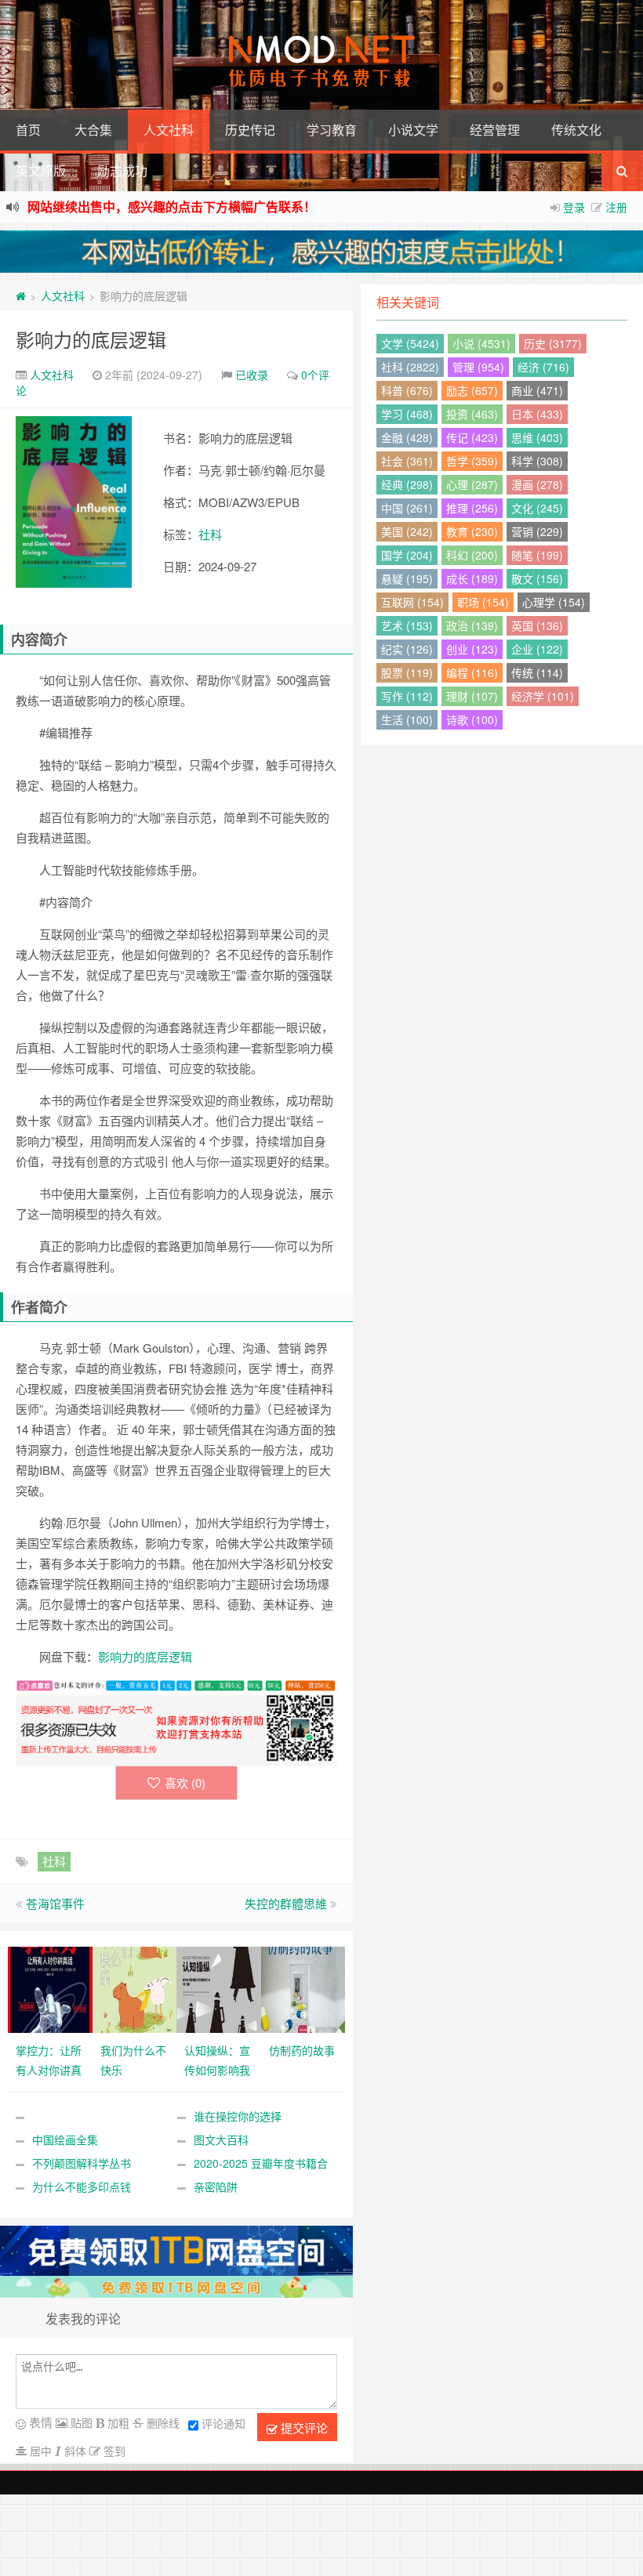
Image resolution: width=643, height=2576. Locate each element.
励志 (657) (472, 390)
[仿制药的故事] (303, 1988)
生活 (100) (407, 719)
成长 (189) (472, 578)
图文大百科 (221, 2139)
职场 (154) (483, 602)
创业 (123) (472, 649)
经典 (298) (407, 484)
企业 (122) (537, 649)
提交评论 (303, 2427)
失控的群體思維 (286, 1903)
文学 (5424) (410, 343)
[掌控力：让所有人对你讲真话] (50, 1988)
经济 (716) (543, 367)
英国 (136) (537, 625)
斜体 (74, 2451)
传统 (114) (537, 672)
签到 (113, 2451)
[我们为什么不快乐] (135, 1988)
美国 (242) (407, 531)
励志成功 (122, 170)
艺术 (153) (407, 625)
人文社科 (169, 130)
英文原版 (41, 170)
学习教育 (332, 130)
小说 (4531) (481, 343)
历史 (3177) (553, 343)
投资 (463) (472, 414)
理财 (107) (472, 696)
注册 (616, 207)
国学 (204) (407, 555)
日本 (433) (537, 414)
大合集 (93, 130)
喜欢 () (185, 1783)
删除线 (162, 2422)
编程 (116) (472, 672)
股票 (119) (407, 672)
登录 (574, 207)
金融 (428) (407, 437)
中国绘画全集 (65, 2139)
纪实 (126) (407, 649)
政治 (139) (472, 625)
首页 (28, 130)
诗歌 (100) (472, 719)
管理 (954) (478, 367)
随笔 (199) (537, 555)
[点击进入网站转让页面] (321, 252)
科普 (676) (407, 390)
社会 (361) (407, 461)
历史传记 (250, 130)
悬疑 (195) (407, 578)
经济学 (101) (543, 696)
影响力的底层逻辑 (91, 339)
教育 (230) (472, 531)
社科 (210, 534)
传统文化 (576, 130)
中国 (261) (407, 508)
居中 (39, 2451)
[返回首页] (21, 295)
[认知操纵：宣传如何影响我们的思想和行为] (219, 1988)
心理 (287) (472, 484)
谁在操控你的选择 (238, 2116)
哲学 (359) (472, 461)
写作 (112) (407, 696)
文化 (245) (537, 508)
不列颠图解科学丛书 (82, 2163)
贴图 (80, 2422)
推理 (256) (472, 508)
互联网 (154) (412, 602)
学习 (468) (407, 414)
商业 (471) (537, 390)
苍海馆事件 (55, 1903)
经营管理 (495, 130)
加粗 (117, 2422)
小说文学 (413, 130)
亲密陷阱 (216, 2187)
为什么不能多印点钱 (82, 2187)
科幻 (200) (472, 555)
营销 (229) (537, 531)
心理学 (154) (554, 602)
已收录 (252, 375)
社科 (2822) (410, 367)
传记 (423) (472, 437)
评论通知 (223, 2423)
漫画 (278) (537, 484)
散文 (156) (537, 578)
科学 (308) (537, 461)
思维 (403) (537, 437)
